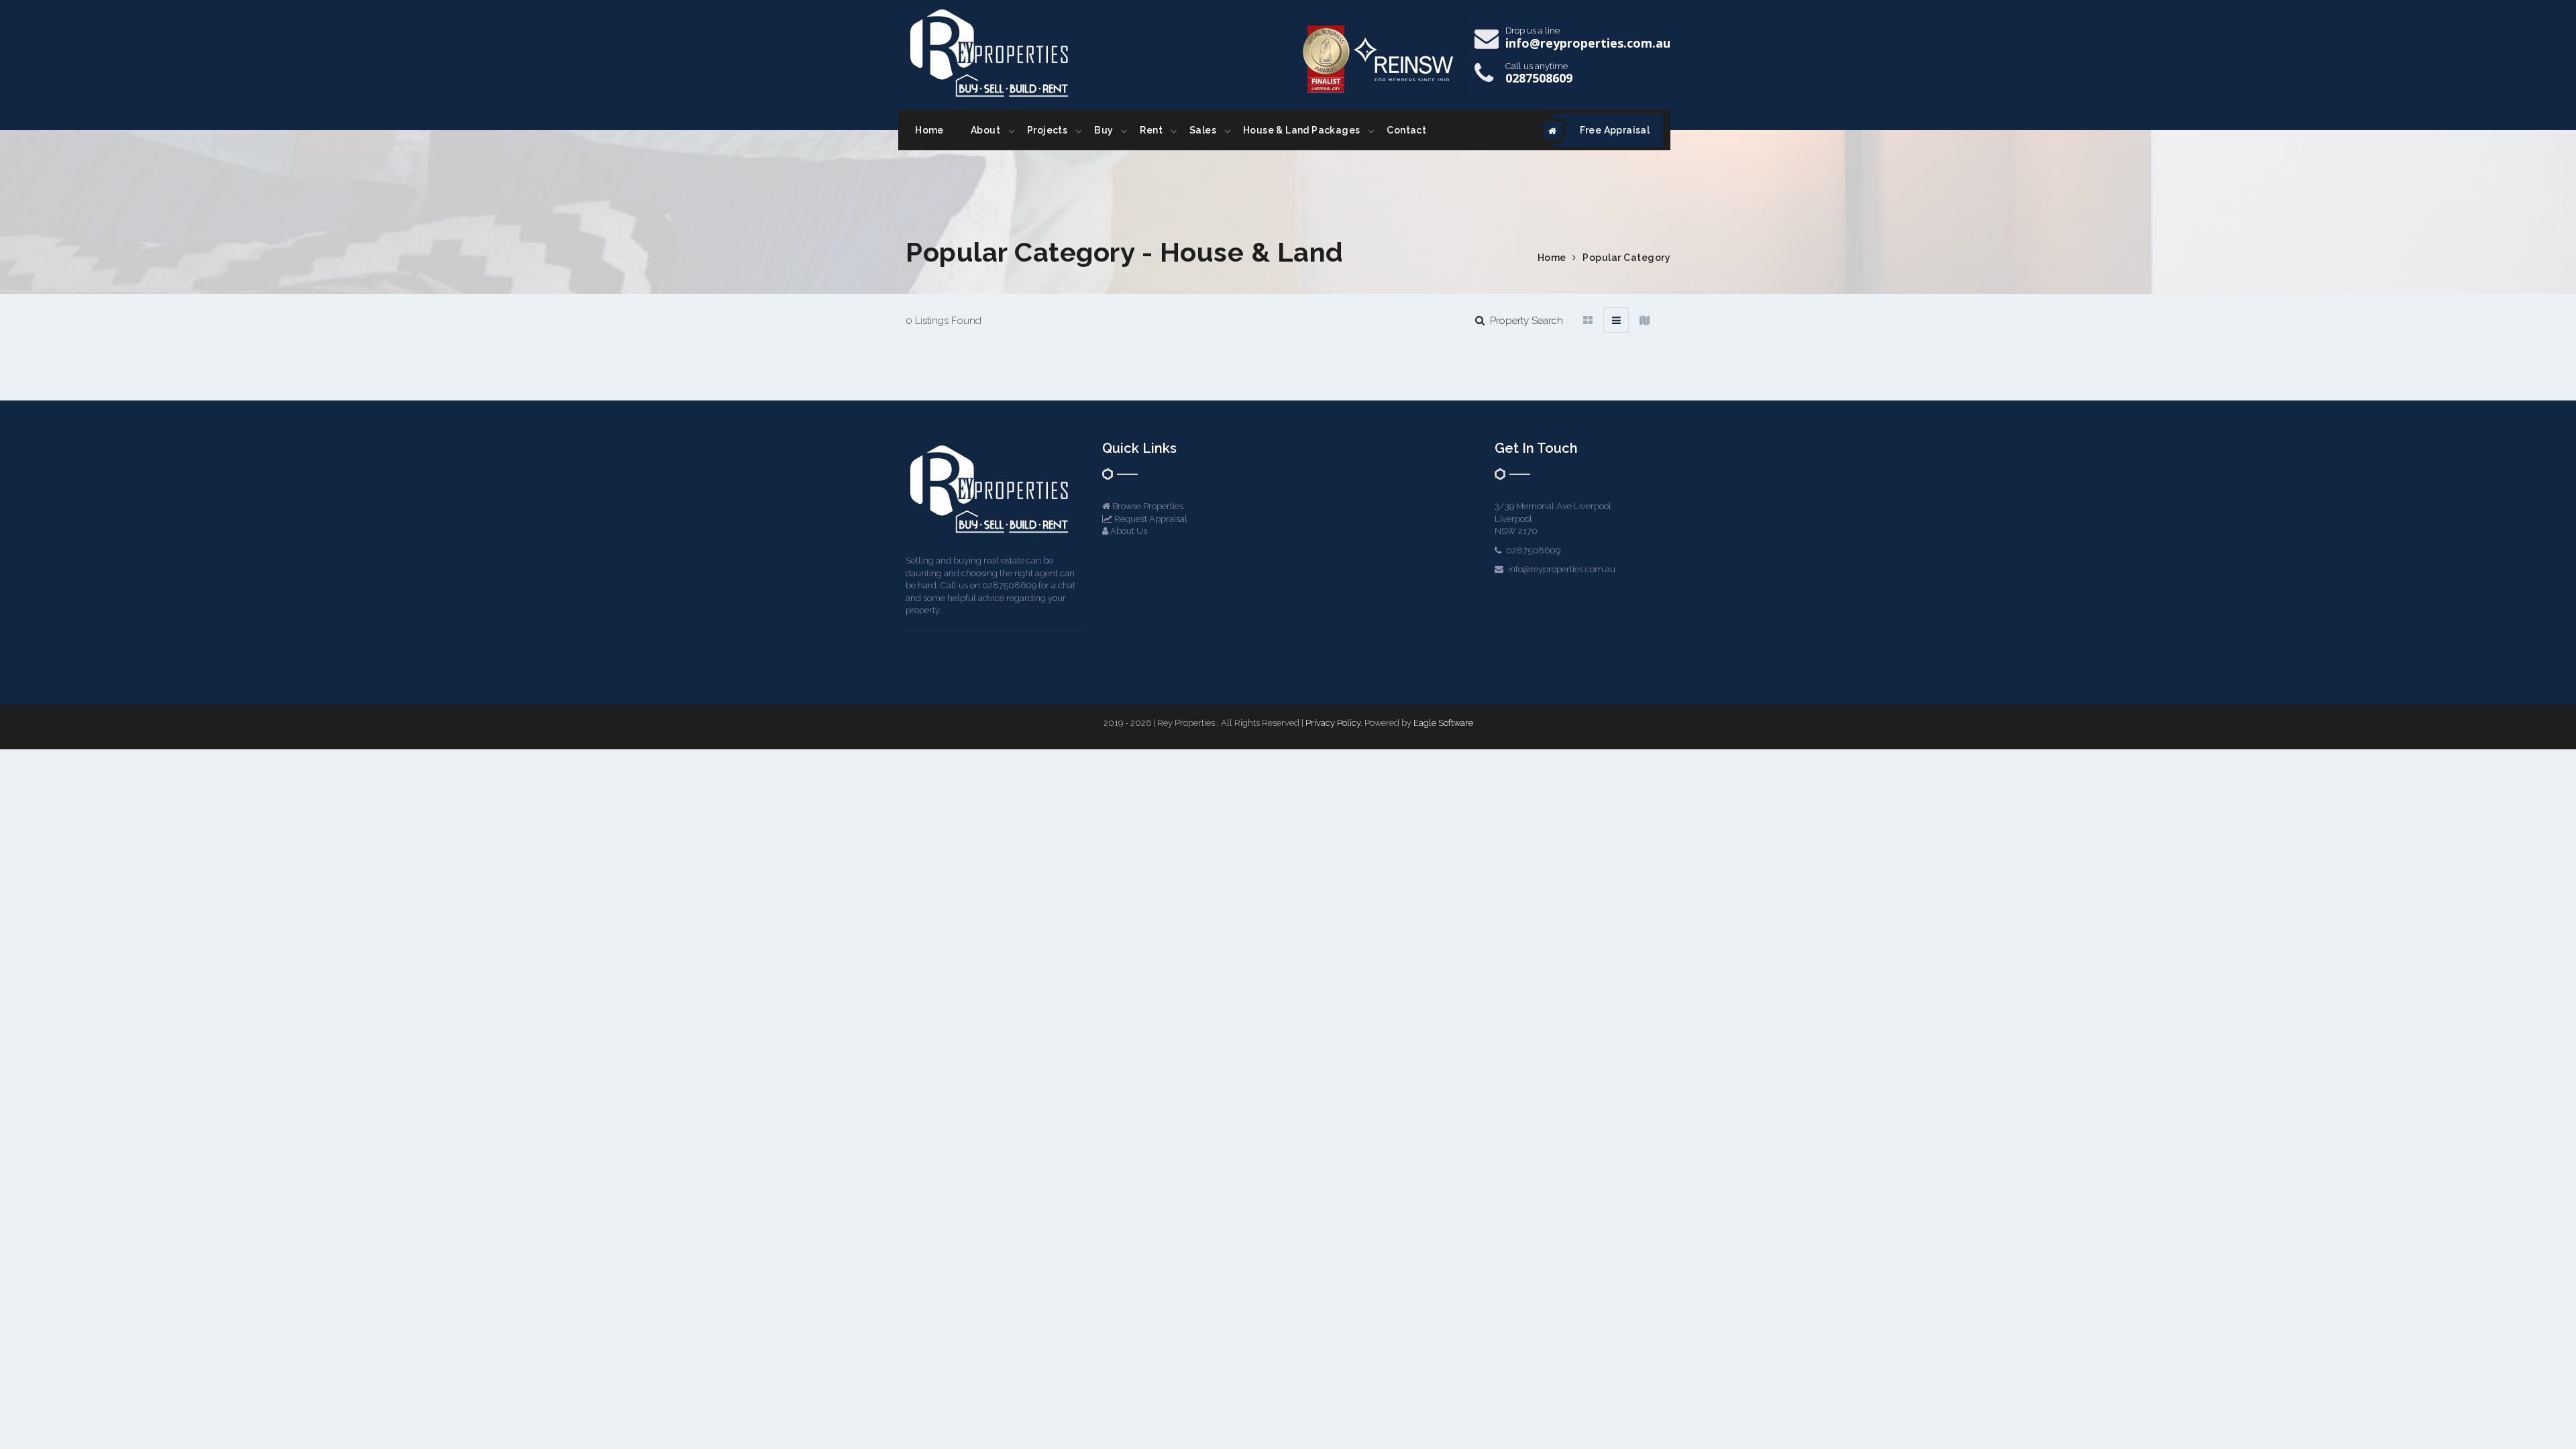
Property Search (1524, 321)
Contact (1406, 130)
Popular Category (1626, 258)
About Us (1128, 531)
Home (929, 130)
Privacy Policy (1333, 723)
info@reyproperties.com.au (1588, 43)
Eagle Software (1443, 723)
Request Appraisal (1150, 519)
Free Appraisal (1615, 130)
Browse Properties (1147, 506)
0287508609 (1539, 78)
